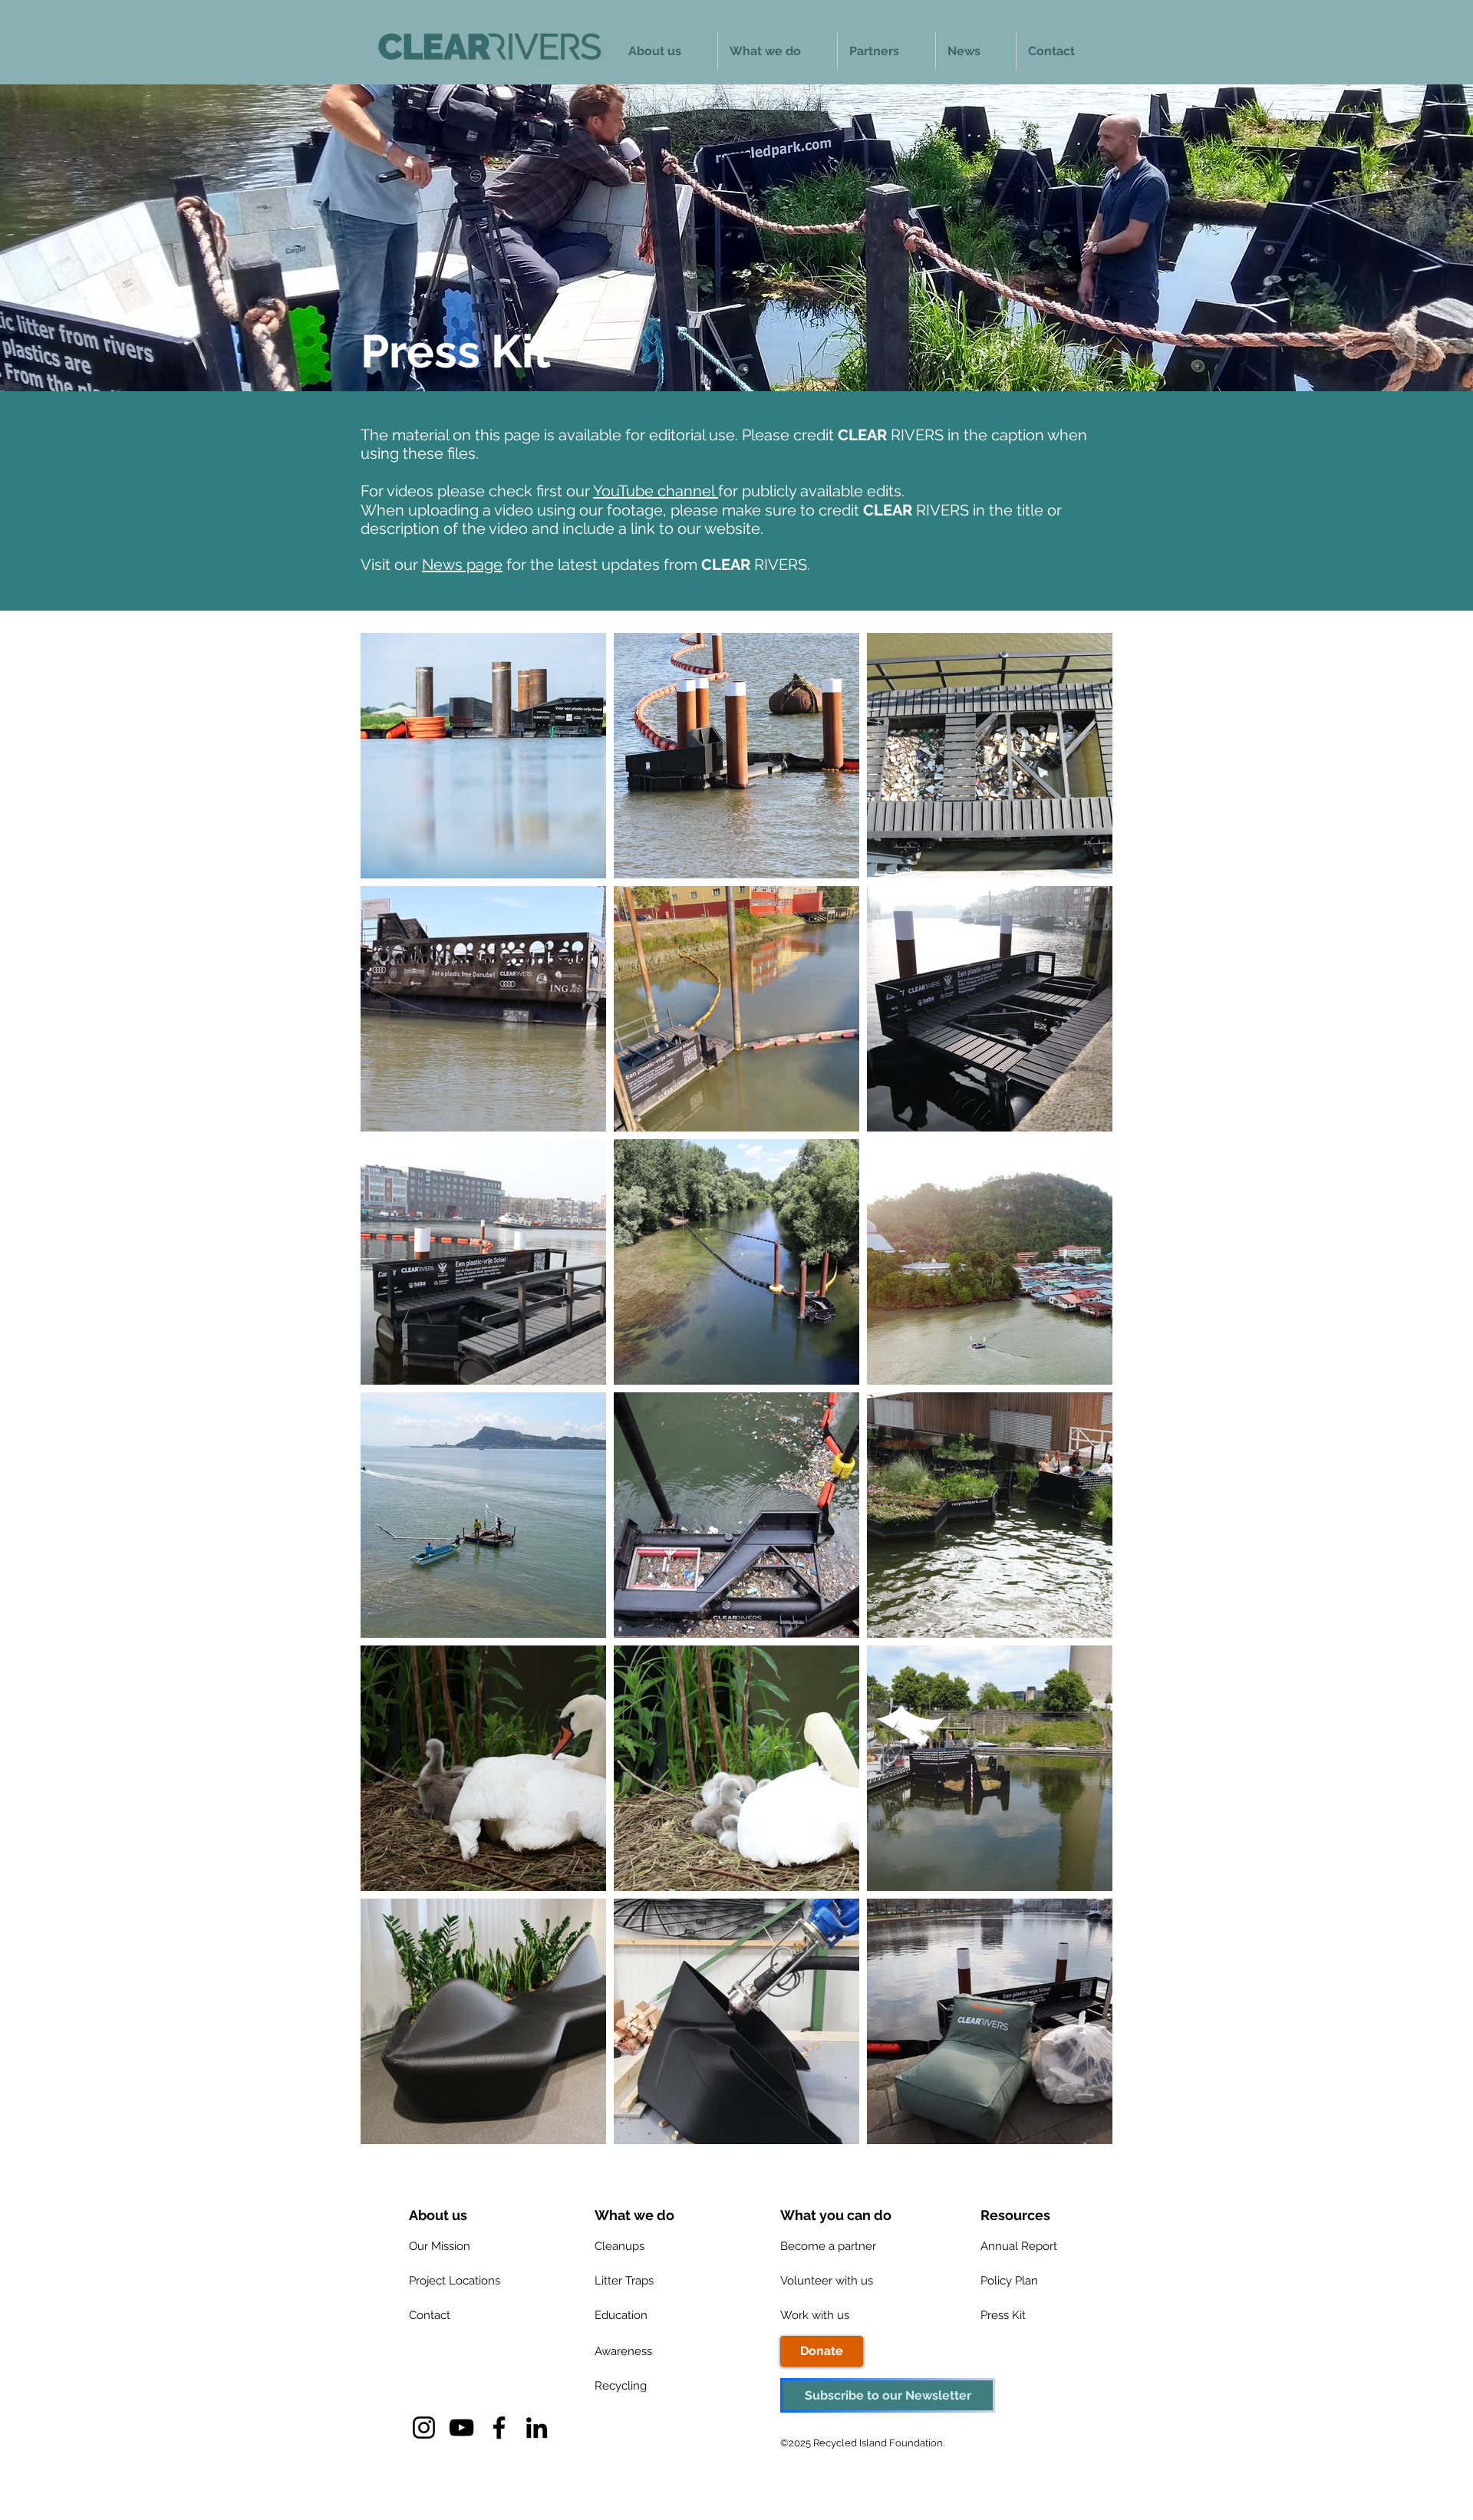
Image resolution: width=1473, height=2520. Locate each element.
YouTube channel (656, 491)
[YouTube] (461, 2428)
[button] (997, 2215)
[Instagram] (424, 2428)
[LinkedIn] (537, 2428)
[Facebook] (499, 2428)
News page (462, 565)
